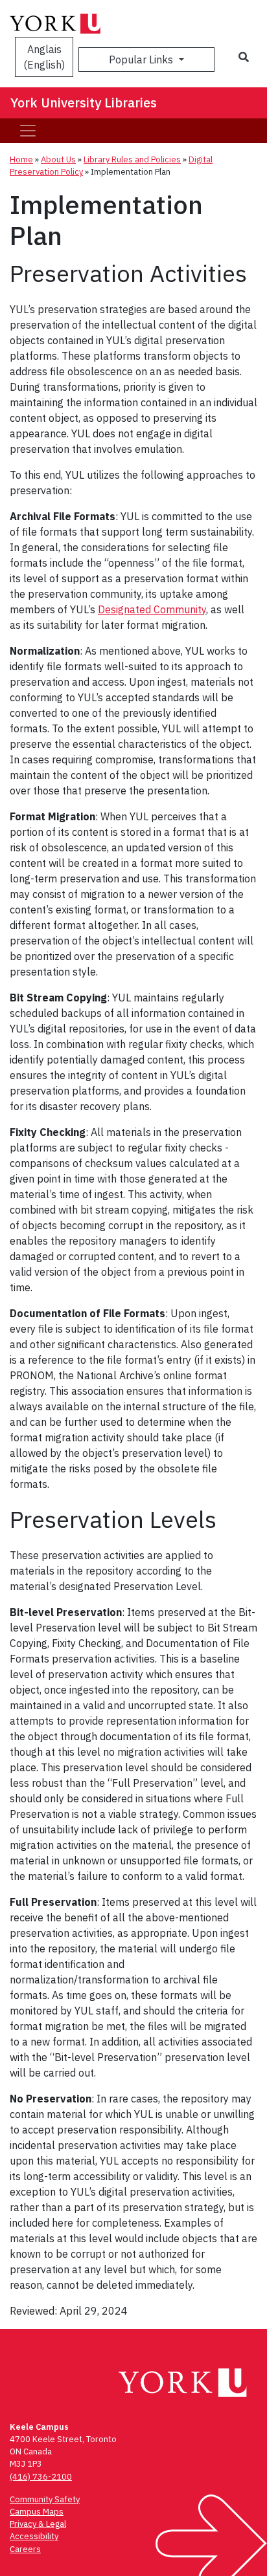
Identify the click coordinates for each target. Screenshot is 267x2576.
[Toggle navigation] (28, 131)
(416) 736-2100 (41, 2477)
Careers (25, 2549)
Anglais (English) (44, 57)
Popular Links (142, 60)
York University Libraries (84, 103)
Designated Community (152, 609)
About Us (58, 159)
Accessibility (34, 2536)
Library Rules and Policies (132, 159)
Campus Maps (37, 2512)
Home (21, 159)
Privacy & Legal (38, 2524)
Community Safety (45, 2499)
